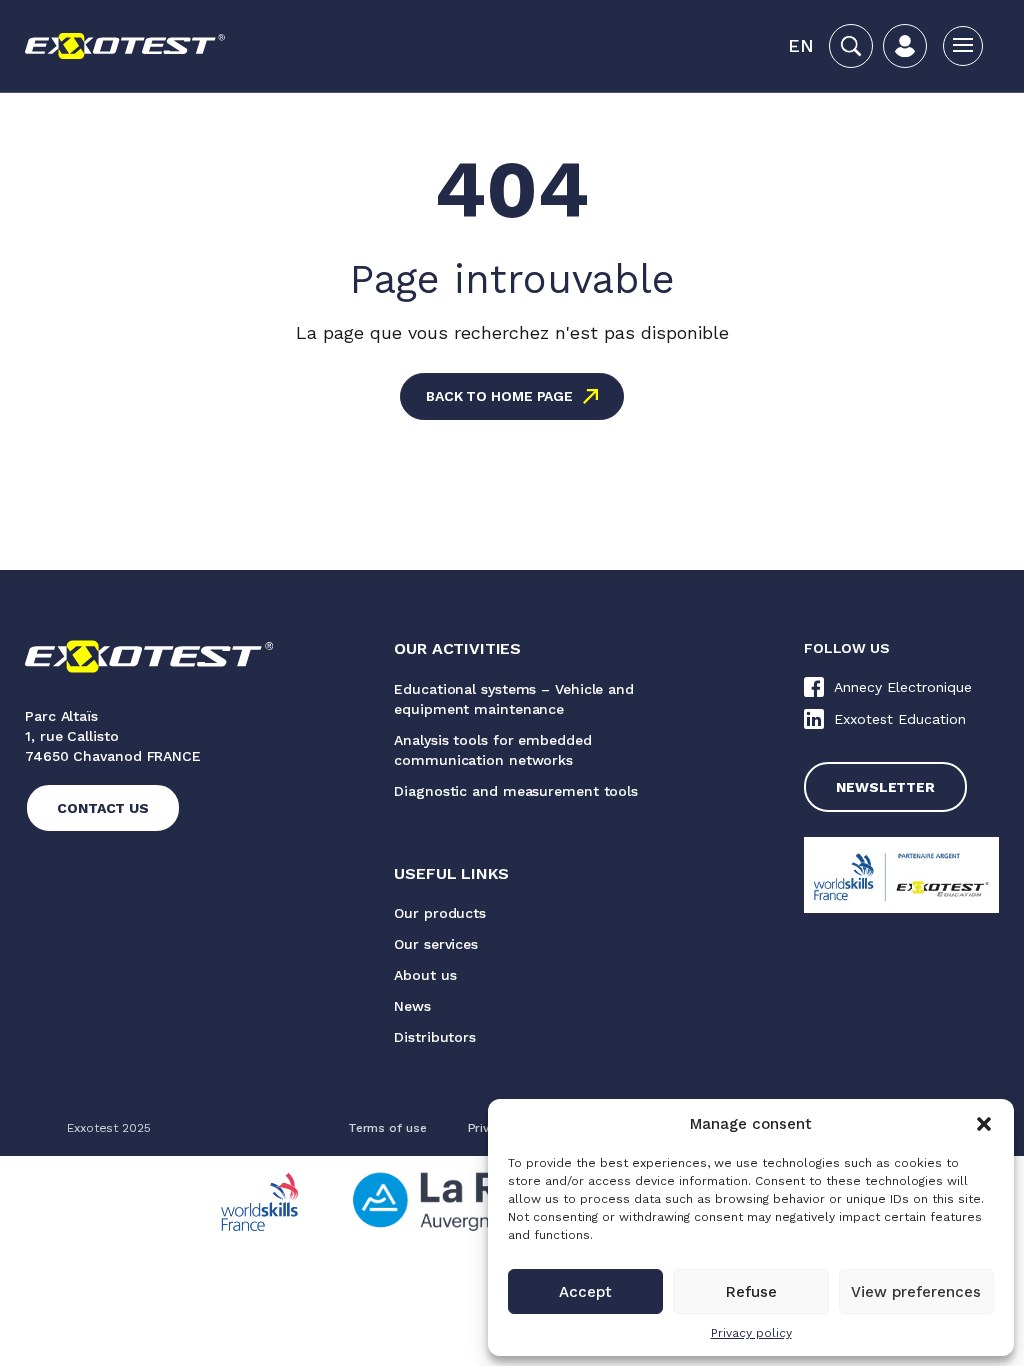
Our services (436, 944)
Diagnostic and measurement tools (516, 791)
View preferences (916, 1292)
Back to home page (499, 396)
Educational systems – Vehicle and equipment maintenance (514, 699)
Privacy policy (751, 1333)
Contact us (103, 808)
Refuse (751, 1292)
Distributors (435, 1037)
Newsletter (885, 787)
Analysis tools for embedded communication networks (492, 750)
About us (425, 975)
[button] (984, 1124)
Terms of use (387, 1128)
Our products (440, 913)
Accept (585, 1292)
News (412, 1006)
